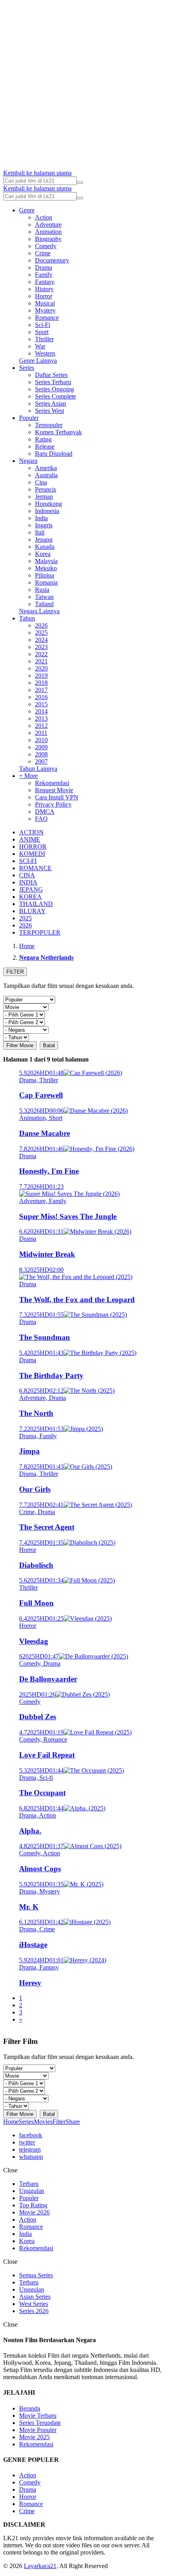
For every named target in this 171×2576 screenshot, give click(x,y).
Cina (41, 482)
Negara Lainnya (39, 611)
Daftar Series (51, 375)
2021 (41, 661)
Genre (27, 210)
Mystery (45, 310)
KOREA (30, 897)
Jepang (44, 540)
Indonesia (47, 511)
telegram (30, 2149)
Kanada (45, 547)
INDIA (28, 882)
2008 (41, 754)
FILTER (15, 972)
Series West (50, 411)
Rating (43, 439)
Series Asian (51, 403)
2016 (41, 697)
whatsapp (31, 2157)
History (44, 289)
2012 (41, 726)
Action (44, 217)
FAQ (41, 819)
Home (11, 2122)
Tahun (27, 618)
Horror (44, 296)
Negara (28, 461)
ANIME (30, 839)
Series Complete (55, 396)
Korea (43, 554)
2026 (41, 625)
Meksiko (46, 568)
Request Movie (54, 790)
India (41, 518)
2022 (41, 654)
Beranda (30, 2408)
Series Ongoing (54, 389)
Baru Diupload (54, 454)
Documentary (52, 260)
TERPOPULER (40, 932)
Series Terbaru (53, 382)
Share (73, 2122)
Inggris (44, 525)
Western (45, 353)
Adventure (48, 225)
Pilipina (45, 575)
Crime (43, 253)
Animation (48, 232)
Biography (48, 239)
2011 (41, 733)
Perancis (46, 489)
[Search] (80, 183)
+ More (28, 776)
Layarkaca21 (40, 2566)
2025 (41, 633)
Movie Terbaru (38, 2416)
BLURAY (32, 911)
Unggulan (32, 2191)
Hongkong (49, 504)
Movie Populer (38, 2430)
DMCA (45, 812)
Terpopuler (49, 425)
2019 (41, 676)
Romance (47, 318)
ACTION (31, 832)
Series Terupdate (40, 2423)
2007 (41, 761)
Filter (59, 2122)
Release (45, 446)
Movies (43, 2122)
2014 (41, 711)
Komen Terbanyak (58, 432)
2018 (41, 683)
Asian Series (35, 2297)
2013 (41, 718)
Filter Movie (20, 1045)
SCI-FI (28, 861)
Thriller (44, 339)
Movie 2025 (34, 2437)
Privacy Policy (53, 804)
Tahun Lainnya (38, 769)
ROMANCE (35, 868)
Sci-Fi (43, 325)
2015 (41, 704)
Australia (46, 475)
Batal (49, 1045)
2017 (41, 690)
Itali (40, 532)
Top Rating (33, 2205)
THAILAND (36, 904)
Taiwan (44, 597)
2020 (41, 668)
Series (27, 368)
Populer (29, 418)
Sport (42, 332)
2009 (41, 747)
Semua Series (36, 2275)
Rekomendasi (52, 783)
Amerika (46, 468)
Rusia (42, 590)
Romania (46, 582)
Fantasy (45, 282)
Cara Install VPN (57, 797)
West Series (34, 2304)
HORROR (33, 847)
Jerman (44, 497)
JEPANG (31, 889)
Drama (44, 267)
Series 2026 (34, 2311)
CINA (27, 875)
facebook (31, 2135)
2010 (41, 740)
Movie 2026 (34, 2212)
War (40, 346)
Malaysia (46, 561)
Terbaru (29, 2184)
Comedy (46, 246)
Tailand (44, 604)
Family (44, 275)
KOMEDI (32, 854)
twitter (27, 2142)
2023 (41, 647)
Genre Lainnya (38, 361)
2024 (41, 640)
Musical (45, 303)
